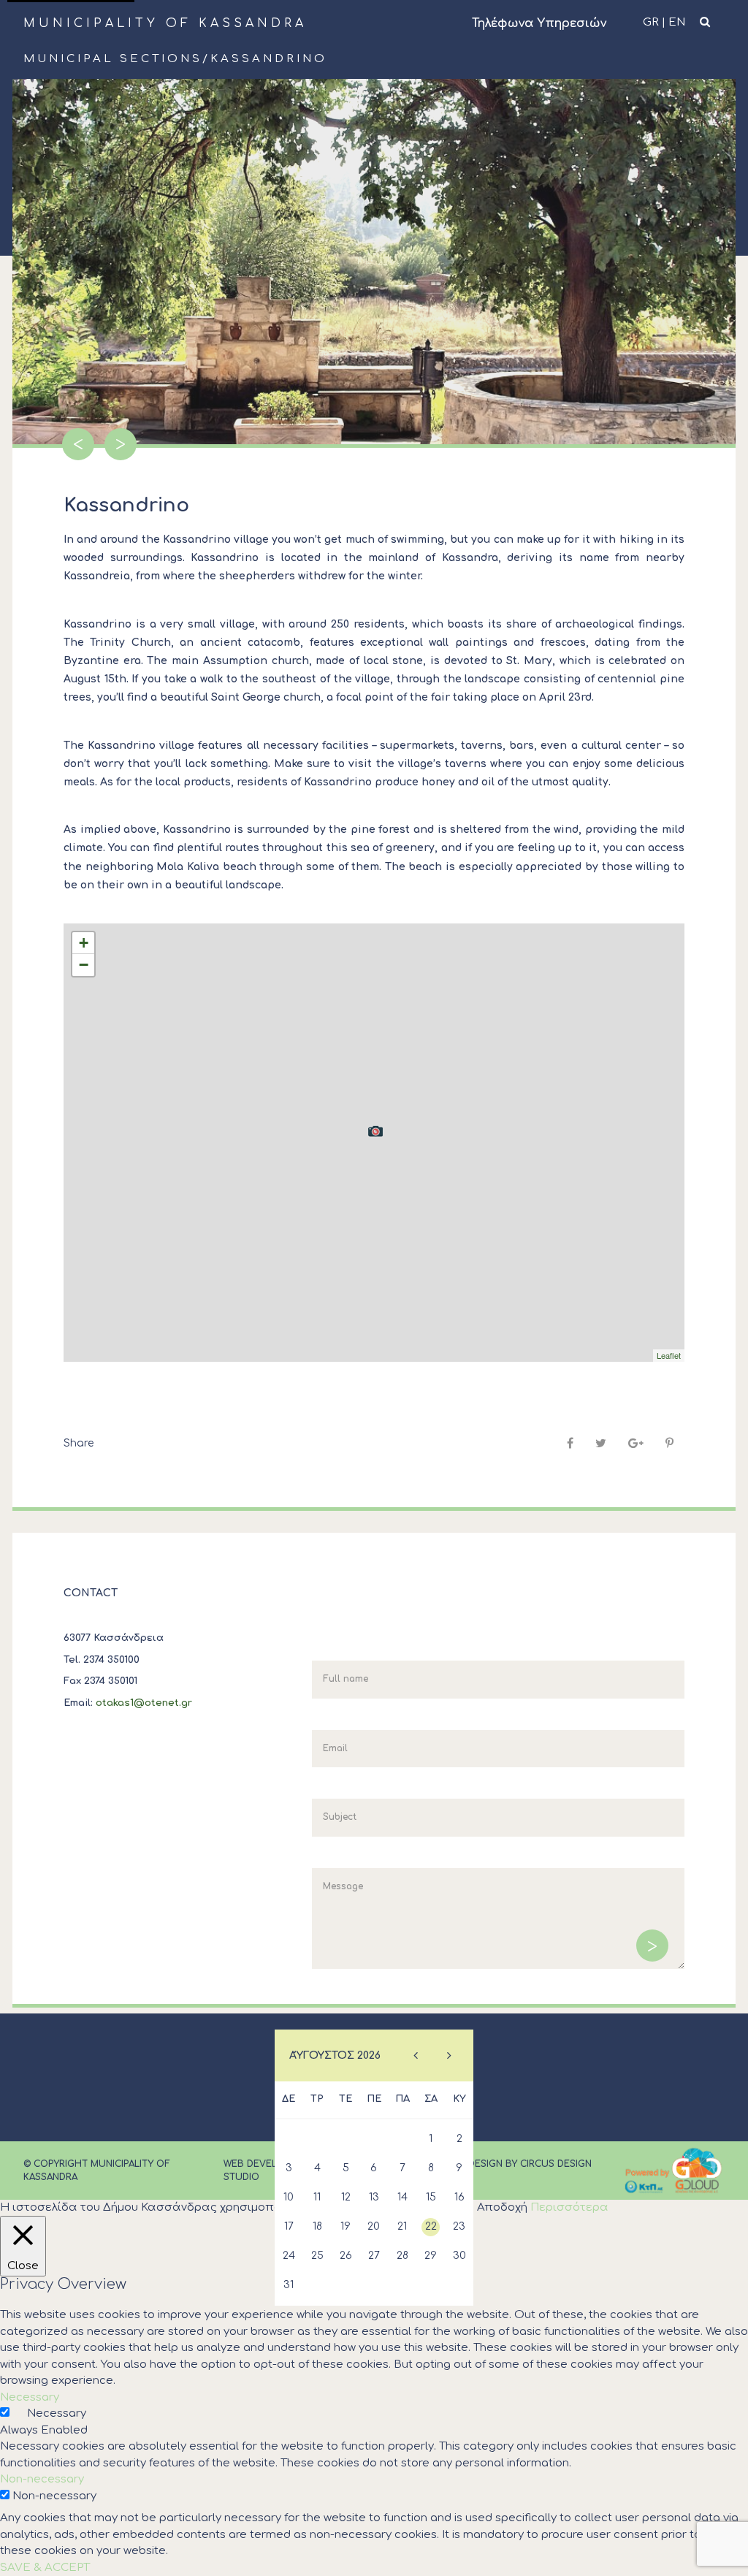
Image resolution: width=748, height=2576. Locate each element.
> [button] (121, 445)
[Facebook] (570, 1444)
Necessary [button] (30, 2397)
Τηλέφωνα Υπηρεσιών (539, 23)
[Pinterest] (669, 1444)
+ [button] (84, 943)
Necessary (57, 2413)
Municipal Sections (113, 59)
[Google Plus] (636, 1444)
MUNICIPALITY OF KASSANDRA (165, 23)
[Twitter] (601, 1444)
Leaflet (669, 1355)
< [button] (78, 445)
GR (651, 22)
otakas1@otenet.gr (144, 1703)
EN (677, 22)
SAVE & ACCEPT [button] (45, 2568)
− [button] (84, 965)
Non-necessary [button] (42, 2479)
